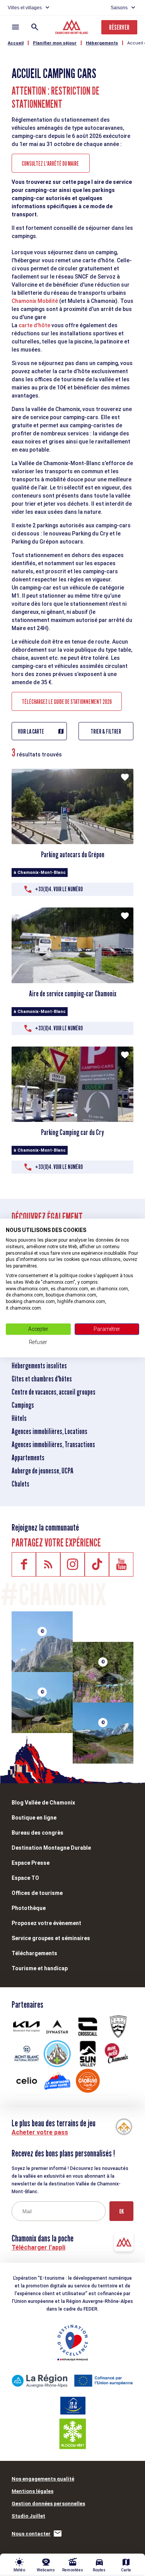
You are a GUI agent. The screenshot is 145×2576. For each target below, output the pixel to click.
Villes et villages (25, 8)
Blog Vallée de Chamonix (43, 1803)
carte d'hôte (34, 325)
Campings (23, 1405)
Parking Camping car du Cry (72, 1132)
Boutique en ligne (34, 1818)
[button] (70, 1115)
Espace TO (25, 1878)
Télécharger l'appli (38, 2247)
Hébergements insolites (39, 1366)
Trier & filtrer (106, 732)
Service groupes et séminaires (51, 1938)
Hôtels (19, 1418)
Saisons (119, 8)
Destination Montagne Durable (51, 1848)
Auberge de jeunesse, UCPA (43, 1471)
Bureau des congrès (38, 1833)
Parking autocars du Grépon (73, 855)
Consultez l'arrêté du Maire (51, 164)
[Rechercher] (35, 27)
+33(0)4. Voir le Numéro (59, 889)
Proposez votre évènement (46, 1923)
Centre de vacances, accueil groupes (54, 1392)
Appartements (28, 1458)
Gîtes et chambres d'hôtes (42, 1379)
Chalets (20, 1484)
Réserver (119, 27)
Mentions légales (32, 2491)
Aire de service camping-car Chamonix (73, 994)
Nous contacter (31, 2534)
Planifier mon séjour (55, 43)
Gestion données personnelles (48, 2504)
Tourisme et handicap (40, 1968)
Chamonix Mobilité (35, 301)
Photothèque (29, 1908)
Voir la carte (31, 732)
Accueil (16, 43)
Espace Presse (31, 1863)
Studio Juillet (28, 2516)
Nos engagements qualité (43, 2479)
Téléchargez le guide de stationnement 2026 (67, 702)
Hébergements (102, 43)
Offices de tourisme (37, 1893)
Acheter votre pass (40, 2132)
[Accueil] (72, 28)
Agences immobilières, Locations (49, 1431)
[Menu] (15, 27)
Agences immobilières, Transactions (53, 1444)
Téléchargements (34, 1953)
